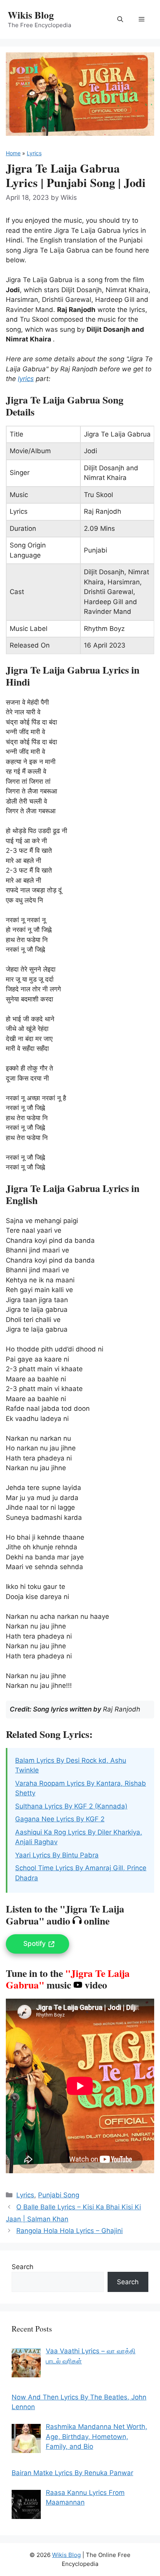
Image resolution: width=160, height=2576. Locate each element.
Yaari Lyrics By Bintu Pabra (57, 1855)
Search (23, 2267)
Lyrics (34, 153)
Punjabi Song (59, 2195)
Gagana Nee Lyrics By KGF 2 (60, 1819)
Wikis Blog (31, 15)
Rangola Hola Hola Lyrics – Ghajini (70, 2231)
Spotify (35, 1944)
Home (13, 153)
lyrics (26, 379)
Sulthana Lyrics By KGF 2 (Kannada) (71, 1806)
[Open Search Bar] (120, 19)
